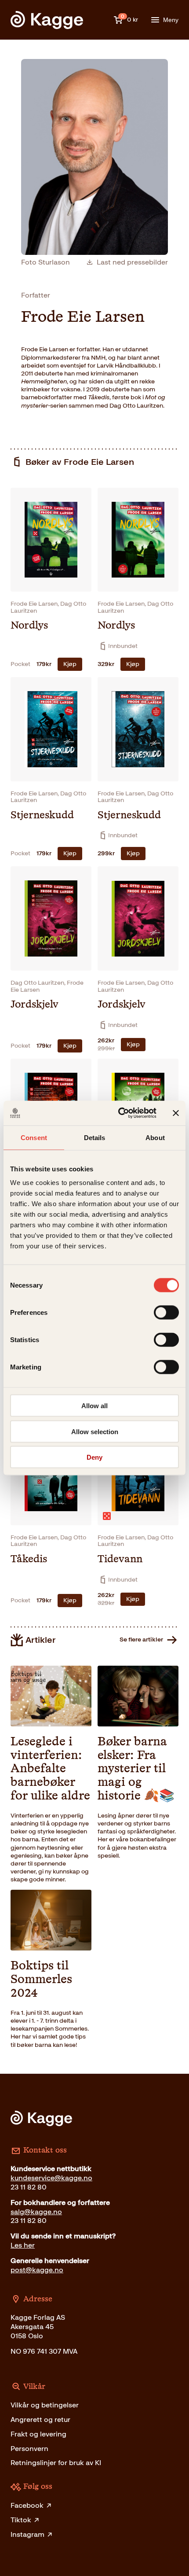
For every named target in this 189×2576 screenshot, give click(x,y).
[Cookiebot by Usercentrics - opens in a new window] (119, 1113)
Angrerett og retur (40, 2420)
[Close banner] (176, 1113)
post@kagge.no (37, 2270)
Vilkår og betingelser (45, 2405)
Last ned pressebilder (132, 262)
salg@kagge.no (36, 2212)
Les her (23, 2245)
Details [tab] (95, 1137)
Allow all (94, 1406)
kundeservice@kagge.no (51, 2178)
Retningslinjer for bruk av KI (56, 2463)
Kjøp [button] (70, 664)
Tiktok (21, 2520)
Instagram (27, 2534)
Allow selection (95, 1431)
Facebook (27, 2505)
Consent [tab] (34, 1137)
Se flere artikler (141, 1639)
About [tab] (155, 1137)
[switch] (166, 1313)
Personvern (29, 2449)
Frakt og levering (38, 2434)
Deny (94, 1457)
